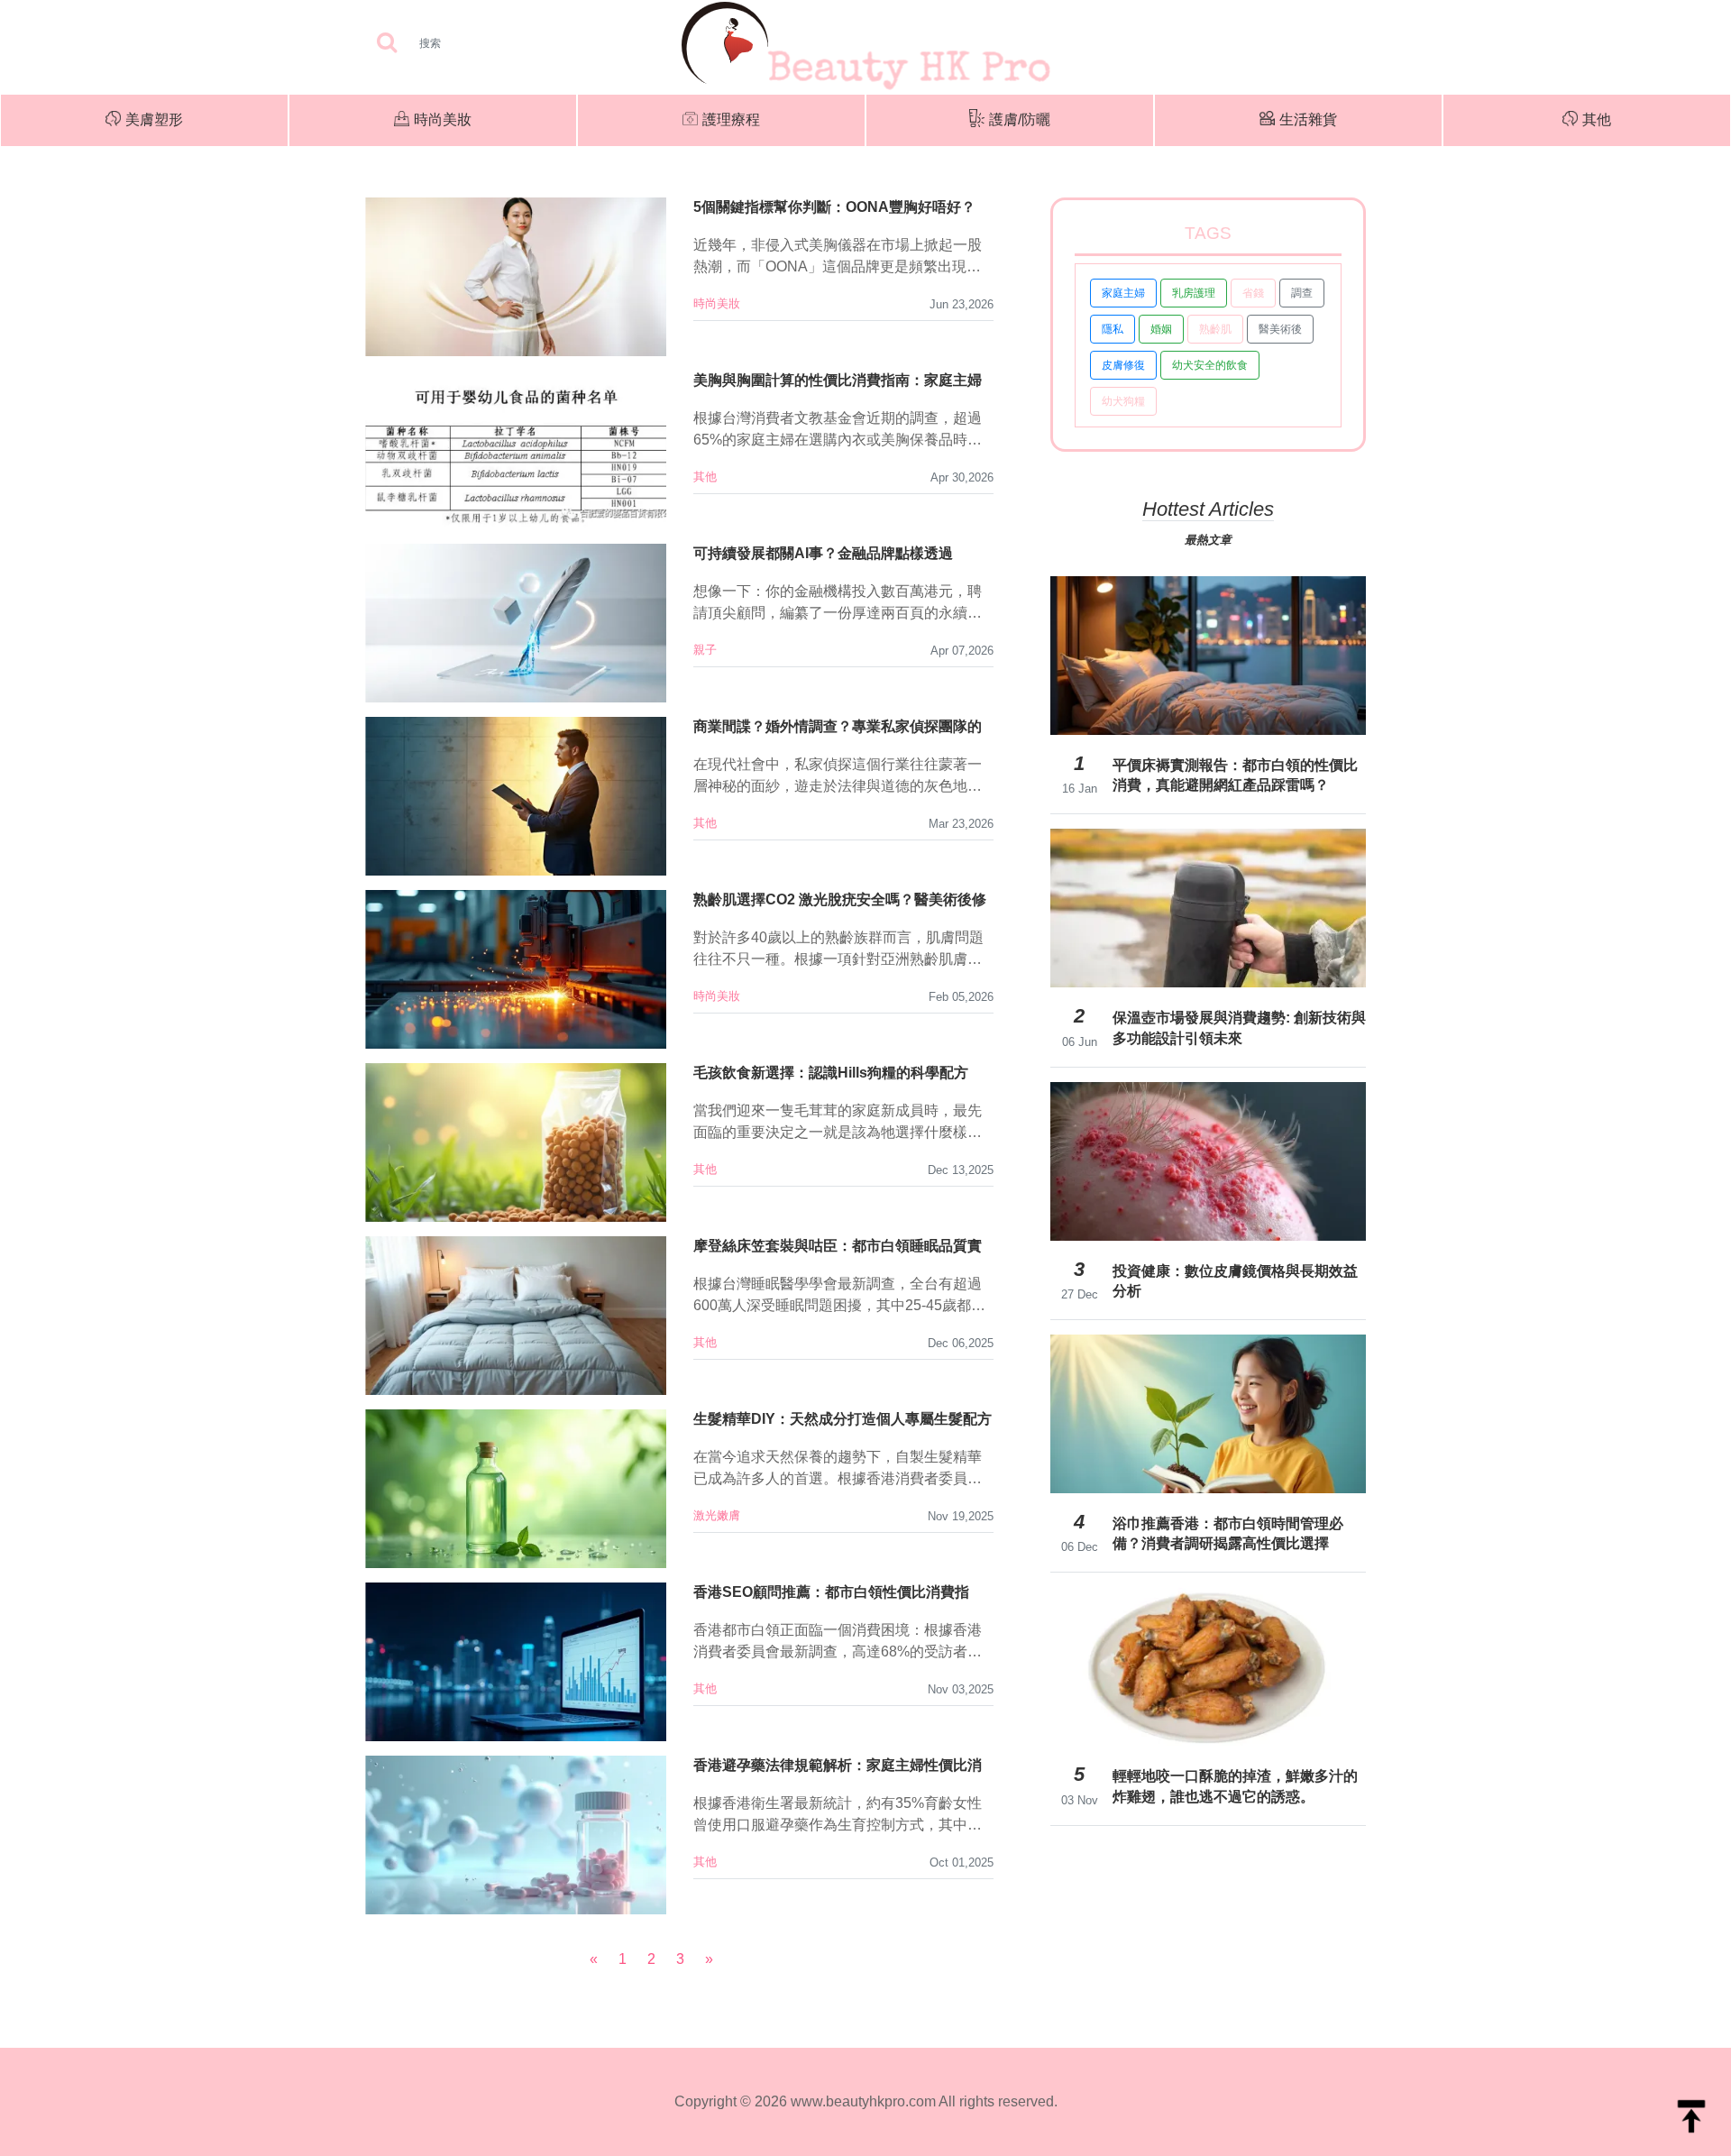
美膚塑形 (154, 119)
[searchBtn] (387, 44)
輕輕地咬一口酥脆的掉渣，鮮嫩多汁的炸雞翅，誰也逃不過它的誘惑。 (1235, 1786)
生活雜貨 (1308, 119)
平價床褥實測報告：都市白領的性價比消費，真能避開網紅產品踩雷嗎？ (1235, 775)
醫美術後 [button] (1280, 329)
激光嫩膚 (717, 1515)
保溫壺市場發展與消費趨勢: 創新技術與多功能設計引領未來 (1239, 1028)
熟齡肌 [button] (1215, 329)
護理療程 (731, 119)
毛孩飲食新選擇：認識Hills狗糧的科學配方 (831, 1073)
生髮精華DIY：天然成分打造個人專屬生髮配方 (843, 1419)
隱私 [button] (1113, 329)
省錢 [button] (1253, 293)
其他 (1597, 119)
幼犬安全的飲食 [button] (1210, 365)
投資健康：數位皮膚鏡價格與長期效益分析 (1235, 1281)
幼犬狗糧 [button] (1123, 401)
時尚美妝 (443, 119)
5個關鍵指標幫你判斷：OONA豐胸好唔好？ (834, 207)
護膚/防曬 (1020, 119)
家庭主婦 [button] (1123, 293)
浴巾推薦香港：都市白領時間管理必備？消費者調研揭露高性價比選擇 (1228, 1533)
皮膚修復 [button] (1123, 365)
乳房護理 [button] (1194, 293)
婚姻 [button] (1161, 329)
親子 (705, 650)
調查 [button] (1302, 293)
